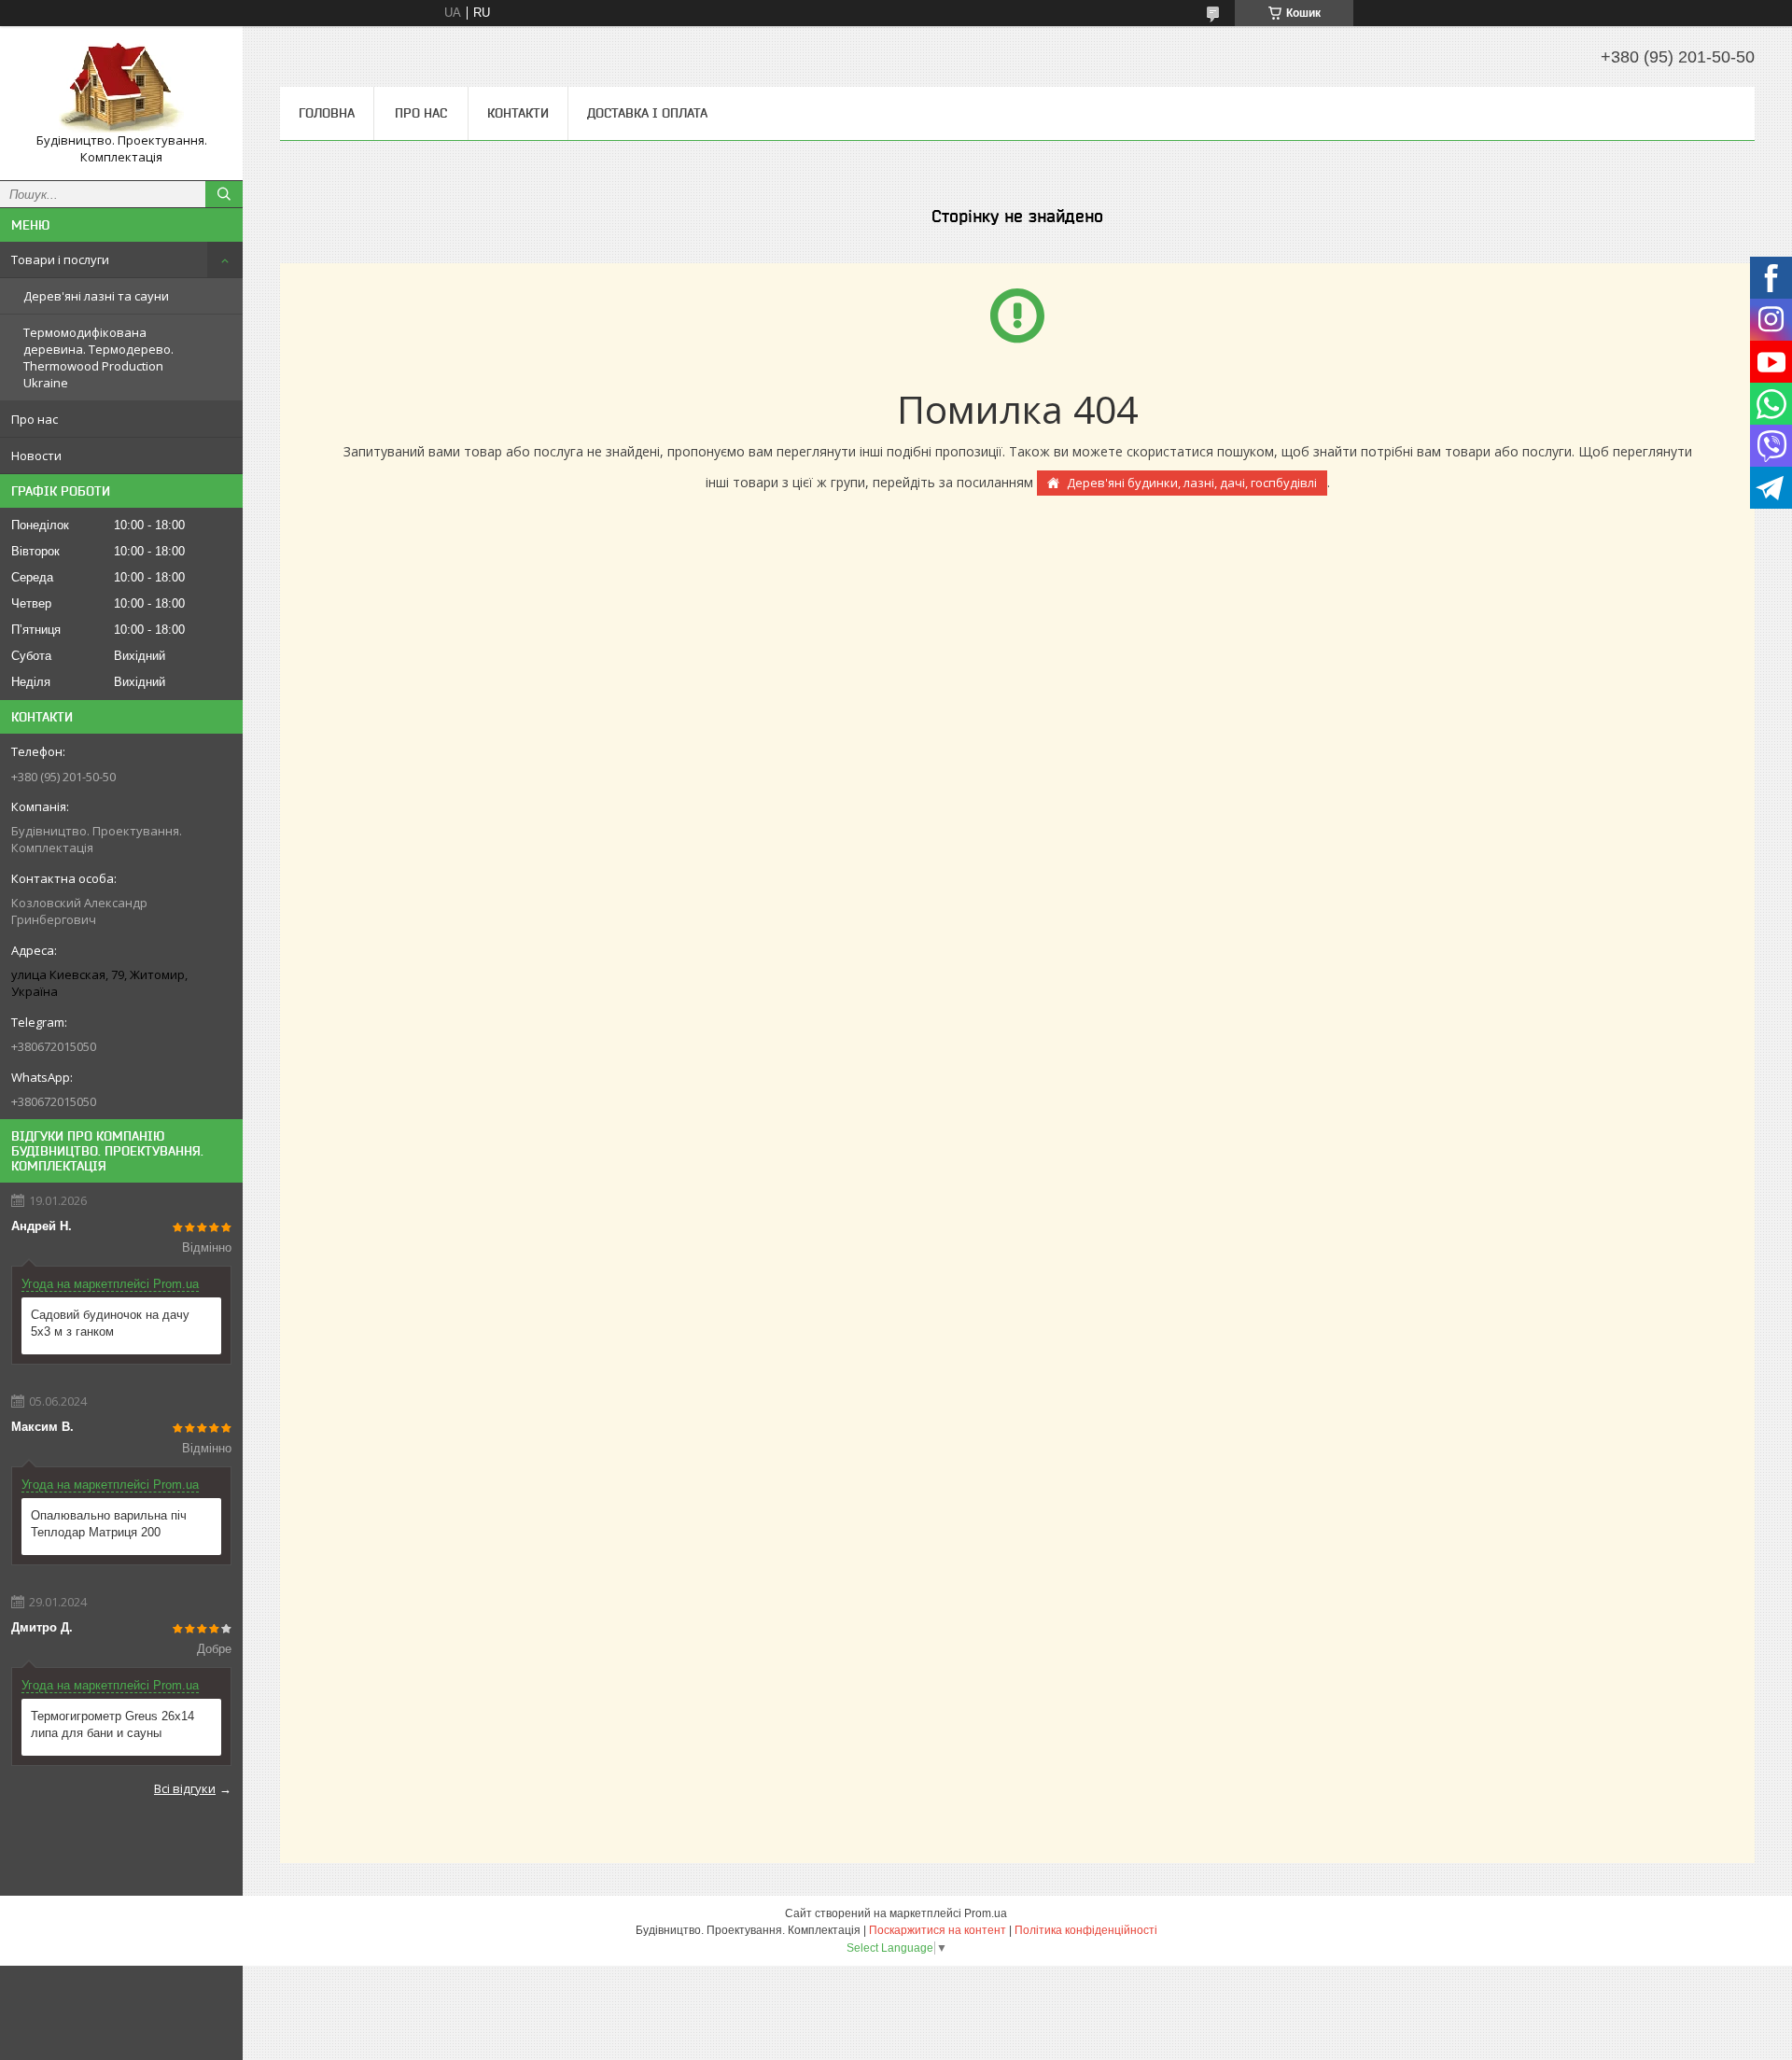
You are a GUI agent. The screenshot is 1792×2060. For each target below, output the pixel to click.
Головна (327, 113)
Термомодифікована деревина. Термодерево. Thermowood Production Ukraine (98, 357)
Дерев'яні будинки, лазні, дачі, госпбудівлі (1192, 483)
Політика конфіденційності (1086, 1930)
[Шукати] (224, 194)
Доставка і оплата (647, 113)
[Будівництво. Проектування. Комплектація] (121, 86)
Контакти (518, 113)
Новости (36, 455)
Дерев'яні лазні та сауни (96, 296)
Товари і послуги (60, 259)
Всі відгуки (185, 1788)
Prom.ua (986, 1913)
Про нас (35, 419)
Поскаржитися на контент (938, 1930)
